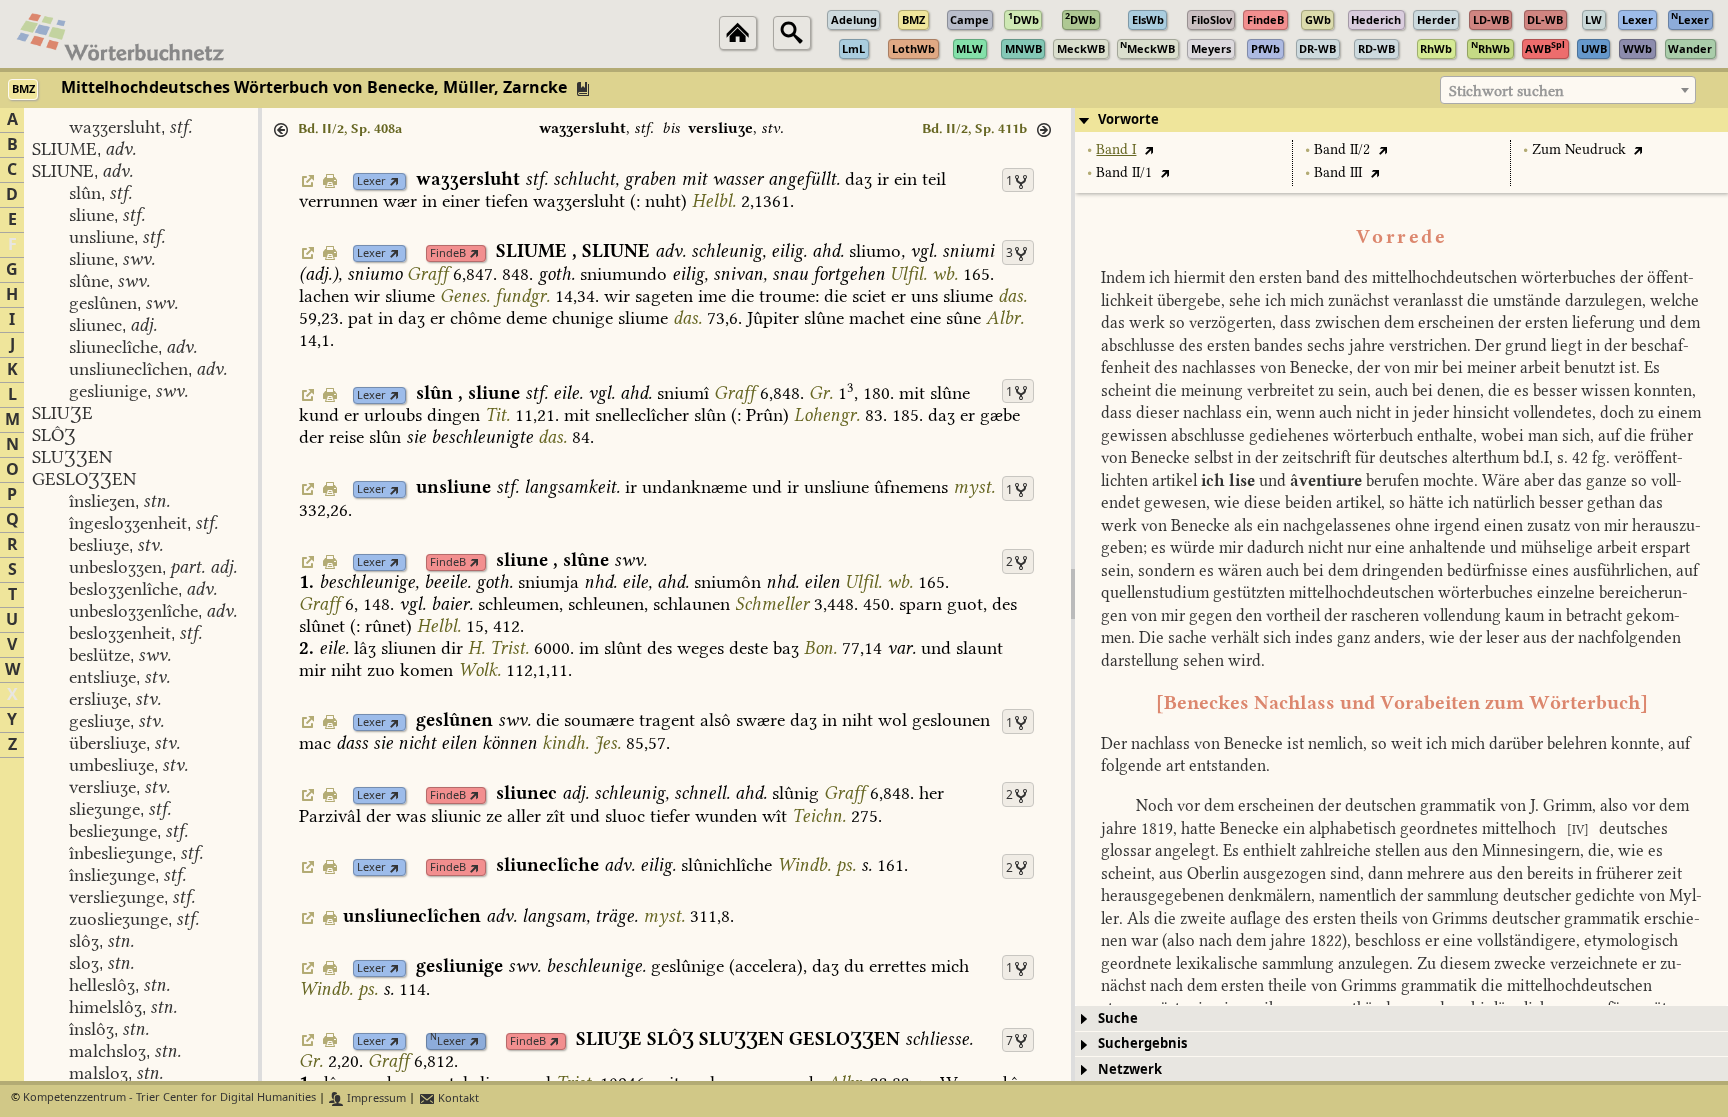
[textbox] (1568, 91)
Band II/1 (1124, 172)
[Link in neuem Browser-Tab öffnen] (394, 181)
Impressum (375, 1098)
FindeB (448, 253)
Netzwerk (1130, 1069)
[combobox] (1568, 90)
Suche (1118, 1018)
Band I (1116, 149)
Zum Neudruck (1579, 149)
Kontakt (457, 1098)
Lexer (371, 181)
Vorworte (1128, 119)
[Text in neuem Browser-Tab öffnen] (1148, 149)
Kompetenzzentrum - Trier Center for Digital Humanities (169, 1098)
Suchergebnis (1142, 1043)
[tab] (1401, 120)
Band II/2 (1342, 149)
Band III (1338, 172)
